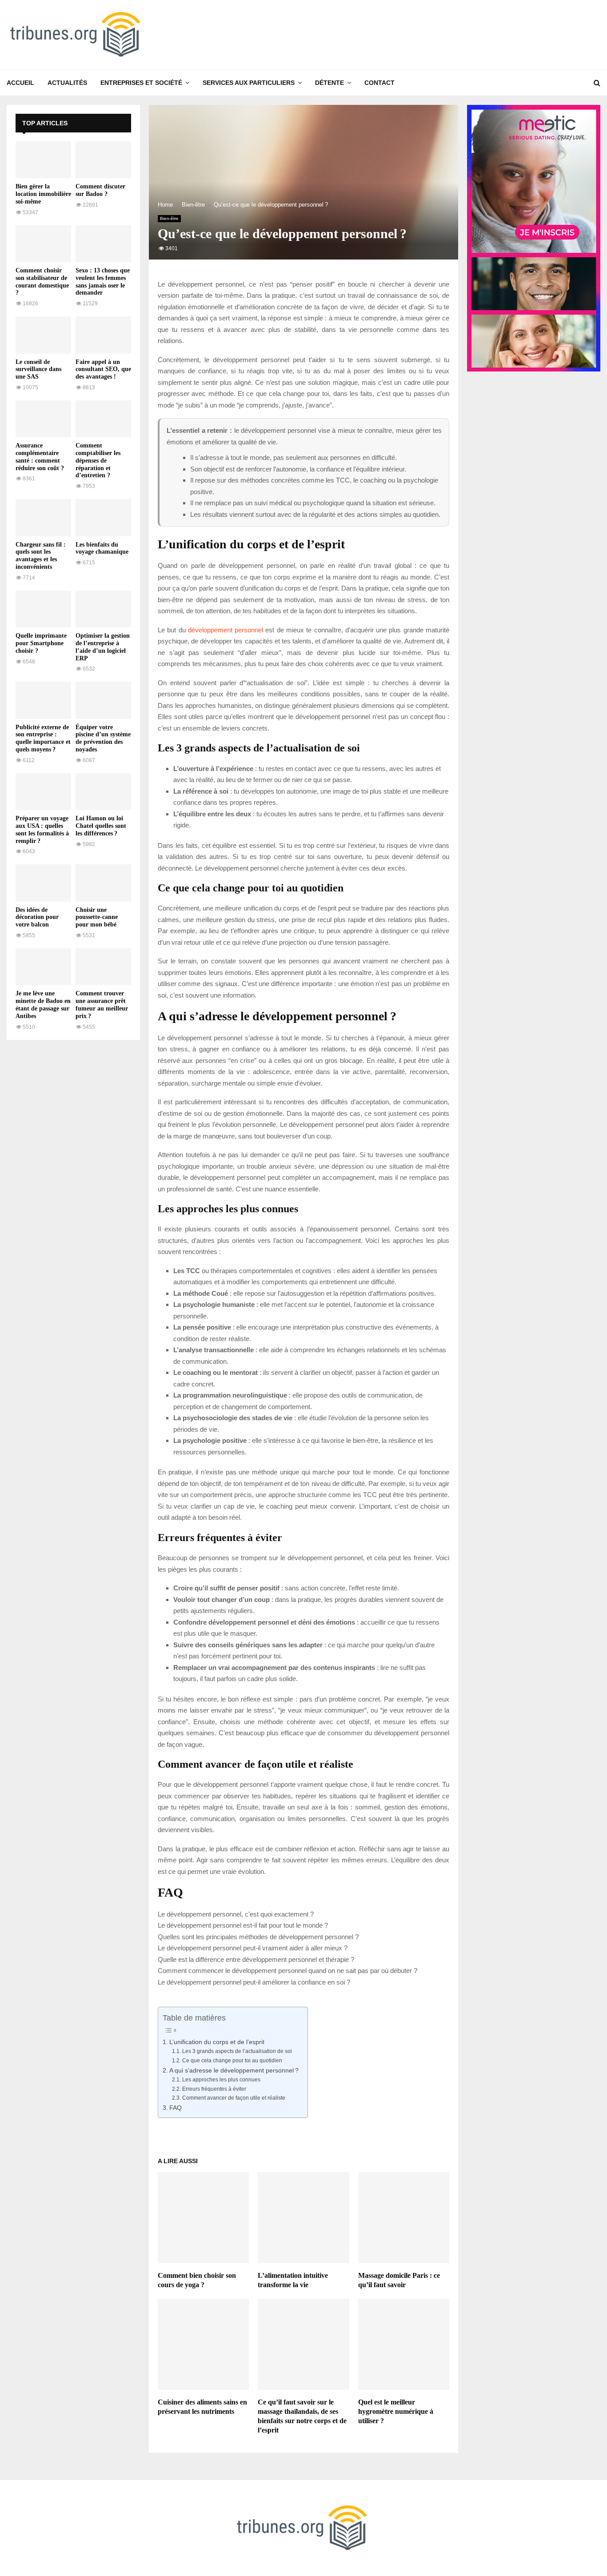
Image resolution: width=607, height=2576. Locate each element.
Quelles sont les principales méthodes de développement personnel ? (258, 1937)
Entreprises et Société (141, 83)
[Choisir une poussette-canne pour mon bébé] (103, 883)
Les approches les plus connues (221, 2080)
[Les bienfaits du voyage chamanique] (103, 517)
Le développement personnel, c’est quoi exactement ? (236, 1914)
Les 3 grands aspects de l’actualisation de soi (237, 2051)
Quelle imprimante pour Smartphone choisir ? (41, 643)
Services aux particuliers (249, 83)
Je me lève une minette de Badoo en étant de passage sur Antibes (43, 1004)
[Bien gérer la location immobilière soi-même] (43, 160)
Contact (379, 83)
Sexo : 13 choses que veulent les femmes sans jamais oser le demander (103, 282)
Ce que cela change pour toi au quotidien (232, 2061)
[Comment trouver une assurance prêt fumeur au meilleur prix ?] (103, 967)
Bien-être (169, 218)
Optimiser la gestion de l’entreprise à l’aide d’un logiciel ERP (103, 647)
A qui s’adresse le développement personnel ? (234, 2071)
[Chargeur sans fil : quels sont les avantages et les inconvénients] (43, 517)
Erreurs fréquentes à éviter (214, 2089)
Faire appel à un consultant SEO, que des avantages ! (103, 369)
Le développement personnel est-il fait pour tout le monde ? (243, 1925)
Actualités (67, 83)
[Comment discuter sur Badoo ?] (103, 160)
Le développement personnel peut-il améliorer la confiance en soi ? (254, 1982)
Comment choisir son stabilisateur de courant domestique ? (42, 282)
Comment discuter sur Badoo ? (100, 190)
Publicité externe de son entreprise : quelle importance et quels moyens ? (43, 738)
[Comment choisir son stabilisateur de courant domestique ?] (43, 244)
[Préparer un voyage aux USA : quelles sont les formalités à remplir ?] (43, 792)
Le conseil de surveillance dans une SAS (38, 369)
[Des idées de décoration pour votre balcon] (43, 883)
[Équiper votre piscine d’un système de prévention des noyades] (103, 700)
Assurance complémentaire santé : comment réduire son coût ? (40, 457)
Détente (329, 83)
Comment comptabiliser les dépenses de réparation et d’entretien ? (98, 460)
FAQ (176, 2108)
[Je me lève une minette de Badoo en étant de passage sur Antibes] (43, 967)
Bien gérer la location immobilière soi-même (43, 194)
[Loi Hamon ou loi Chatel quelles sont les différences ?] (103, 792)
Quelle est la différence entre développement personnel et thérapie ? (256, 1959)
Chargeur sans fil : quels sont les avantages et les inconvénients (41, 556)
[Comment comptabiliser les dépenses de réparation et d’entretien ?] (103, 419)
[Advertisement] (73, 1182)
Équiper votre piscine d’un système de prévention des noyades (103, 738)
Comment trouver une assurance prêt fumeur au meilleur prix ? (102, 1004)
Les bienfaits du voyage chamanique (102, 548)
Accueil (20, 83)
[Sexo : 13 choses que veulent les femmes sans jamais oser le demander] (103, 244)
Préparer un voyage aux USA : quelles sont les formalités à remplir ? (42, 829)
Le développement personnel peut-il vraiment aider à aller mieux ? (253, 1948)
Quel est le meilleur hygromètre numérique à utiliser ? (396, 2411)
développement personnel (226, 630)
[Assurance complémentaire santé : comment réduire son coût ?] (43, 419)
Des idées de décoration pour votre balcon (37, 917)
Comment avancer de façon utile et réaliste (234, 2098)
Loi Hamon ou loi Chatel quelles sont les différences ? (101, 826)
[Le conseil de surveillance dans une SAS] (43, 335)
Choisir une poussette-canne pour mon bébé (97, 917)
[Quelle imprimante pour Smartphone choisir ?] (43, 609)
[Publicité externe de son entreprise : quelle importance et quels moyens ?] (43, 700)
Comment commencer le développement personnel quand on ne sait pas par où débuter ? (288, 1971)
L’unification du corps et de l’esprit (217, 2042)
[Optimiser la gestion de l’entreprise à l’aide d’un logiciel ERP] (103, 609)
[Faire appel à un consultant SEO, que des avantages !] (103, 335)
